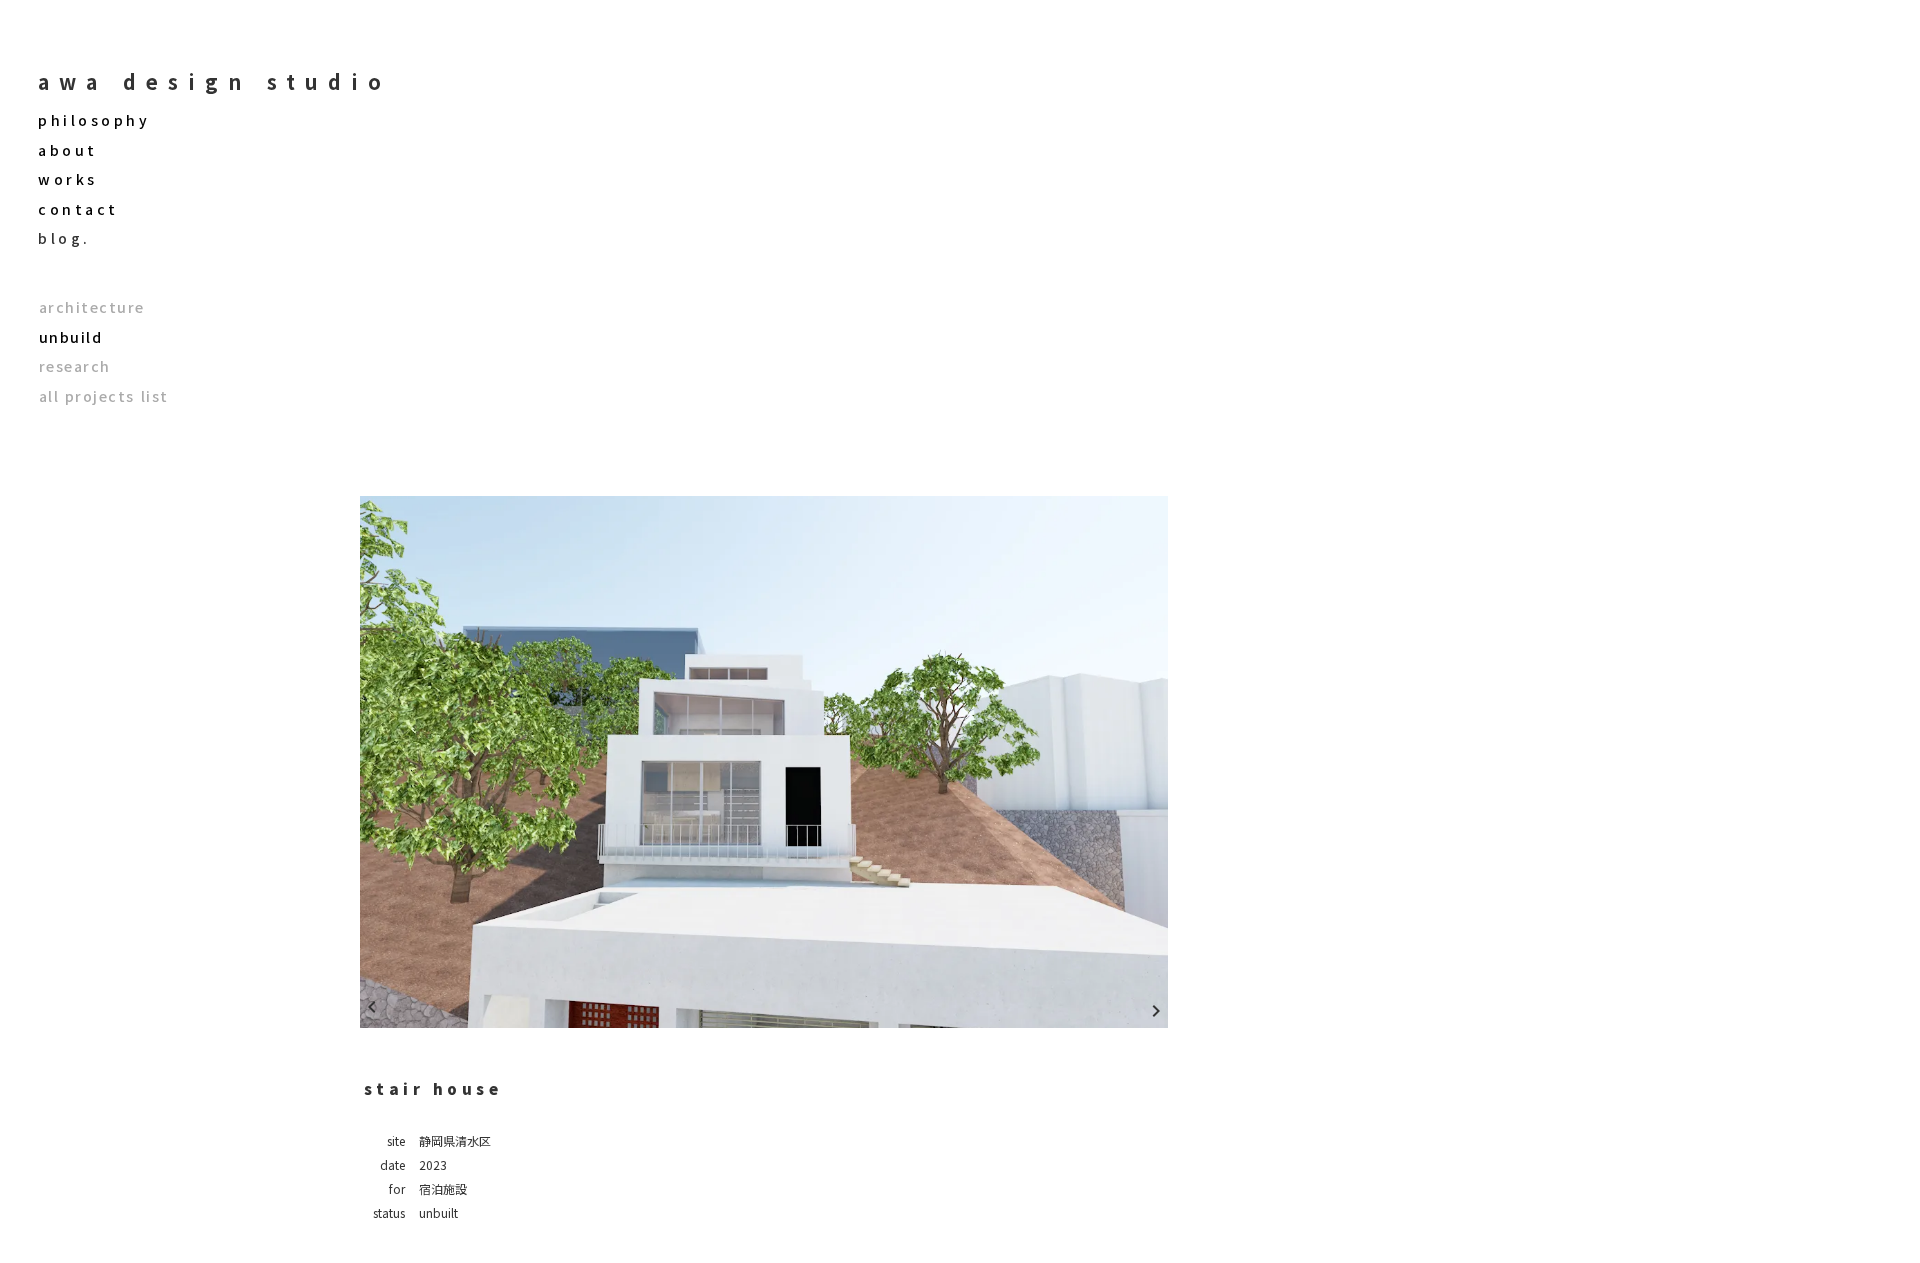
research (75, 366)
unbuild (71, 337)
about (68, 150)
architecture (92, 307)
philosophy (94, 120)
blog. (64, 238)
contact (78, 209)
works (68, 179)
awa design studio (214, 82)
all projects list (104, 396)
